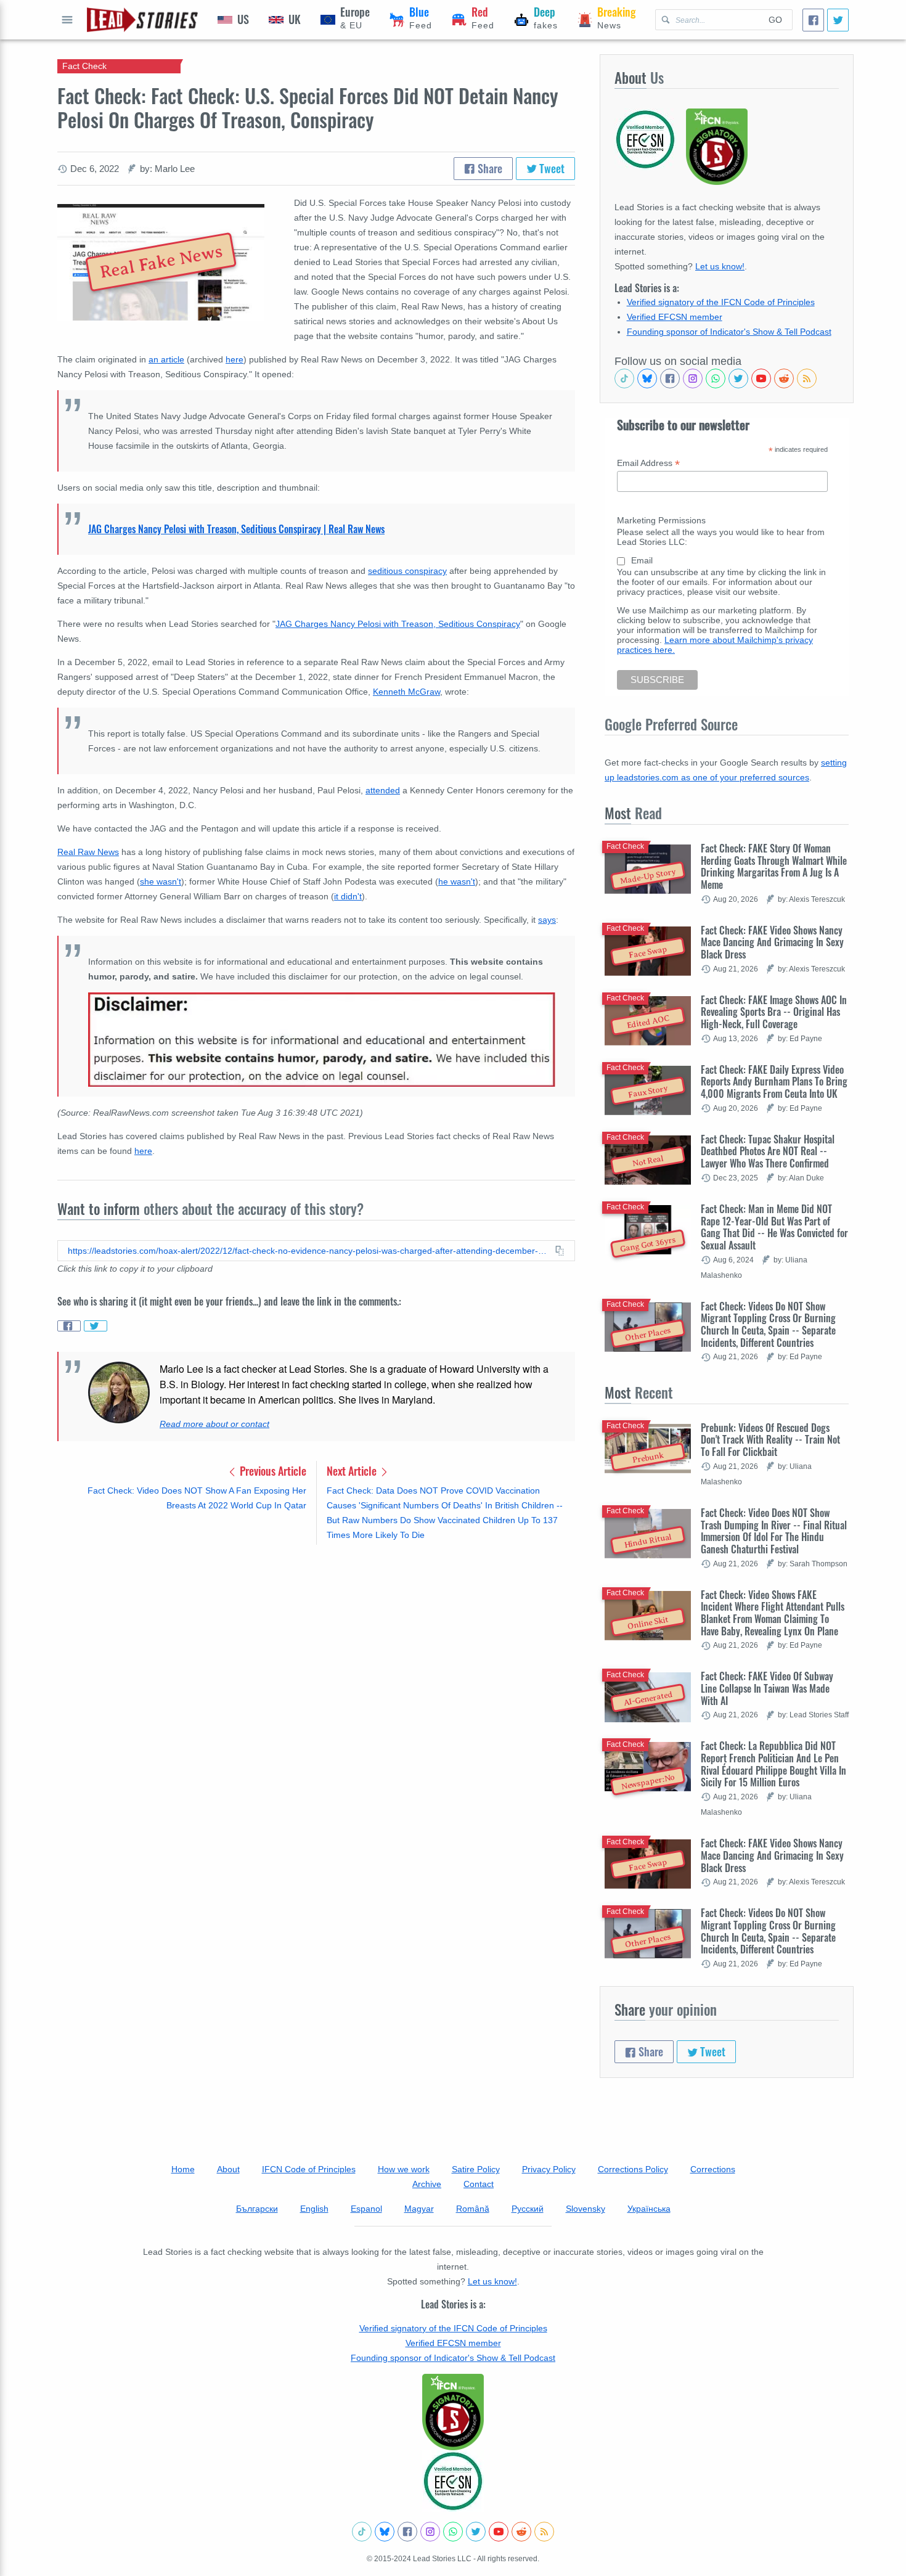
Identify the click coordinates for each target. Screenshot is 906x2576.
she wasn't (161, 881)
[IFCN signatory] (453, 2412)
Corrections (713, 2169)
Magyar (419, 2209)
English (314, 2209)
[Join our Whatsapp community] (716, 378)
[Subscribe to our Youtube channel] (761, 378)
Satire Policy (476, 2169)
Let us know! (720, 266)
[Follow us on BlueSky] (647, 378)
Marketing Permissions (661, 520)
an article (166, 359)
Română (473, 2209)
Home (183, 2169)
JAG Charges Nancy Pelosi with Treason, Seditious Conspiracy (398, 624)
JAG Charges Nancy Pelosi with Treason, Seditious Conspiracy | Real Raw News (236, 529)
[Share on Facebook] (69, 1326)
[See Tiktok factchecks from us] (624, 378)
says (547, 920)
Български (257, 2209)
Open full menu (67, 20)
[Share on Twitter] (96, 1326)
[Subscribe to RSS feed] (807, 378)
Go (775, 20)
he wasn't (457, 881)
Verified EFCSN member (675, 317)
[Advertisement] (316, 1651)
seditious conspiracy (407, 571)
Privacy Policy (549, 2169)
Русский (528, 2209)
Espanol (366, 2209)
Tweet (551, 168)
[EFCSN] (453, 2481)
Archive (427, 2184)
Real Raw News (88, 852)
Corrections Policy (633, 2169)
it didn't (348, 896)
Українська (649, 2209)
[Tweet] (838, 20)
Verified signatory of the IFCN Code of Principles (721, 302)
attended (383, 790)
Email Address (648, 463)
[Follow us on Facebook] (670, 378)
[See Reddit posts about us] (784, 378)
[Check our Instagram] (693, 378)
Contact (479, 2184)
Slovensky (586, 2209)
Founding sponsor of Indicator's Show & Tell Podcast (729, 332)
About (228, 2169)
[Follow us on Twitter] (738, 378)
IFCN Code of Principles (309, 2169)
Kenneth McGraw (406, 692)
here (235, 359)
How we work (404, 2169)
